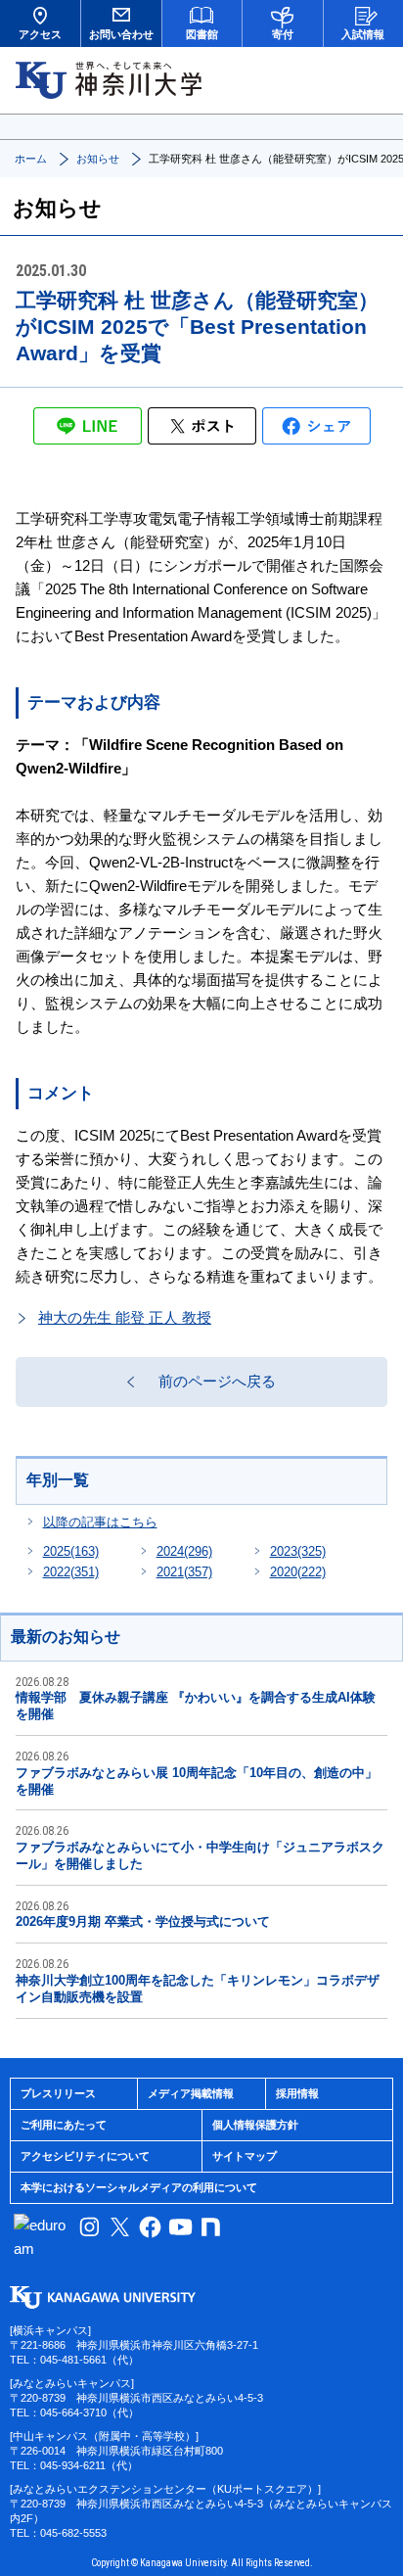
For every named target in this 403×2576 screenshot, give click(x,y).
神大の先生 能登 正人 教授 (125, 1317)
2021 (184, 1572)
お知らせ (98, 159)
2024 (184, 1551)
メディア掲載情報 (191, 2093)
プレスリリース (58, 2093)
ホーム (31, 159)
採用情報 (297, 2093)
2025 (71, 1551)
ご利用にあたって (64, 2125)
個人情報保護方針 (255, 2125)
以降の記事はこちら (100, 1522)
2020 (298, 1572)
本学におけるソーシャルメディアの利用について (139, 2187)
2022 (71, 1572)
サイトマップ (245, 2156)
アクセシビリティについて (85, 2156)
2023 (298, 1551)
